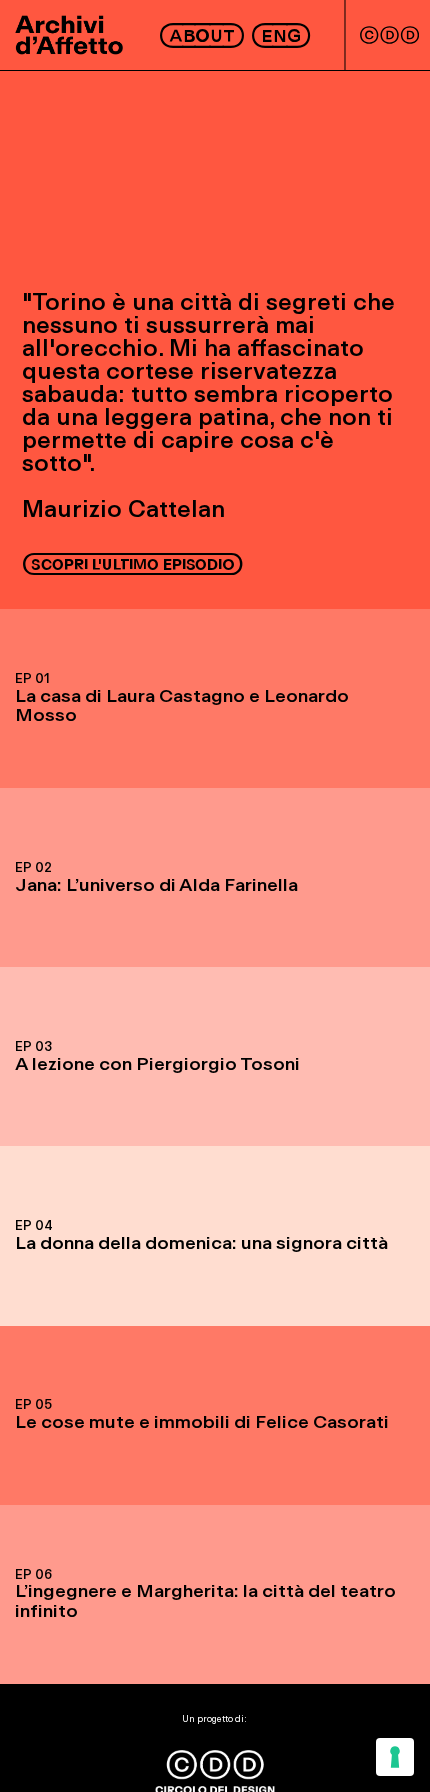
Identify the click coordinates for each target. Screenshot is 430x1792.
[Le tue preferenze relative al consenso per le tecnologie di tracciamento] (395, 1757)
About (202, 35)
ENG (281, 35)
